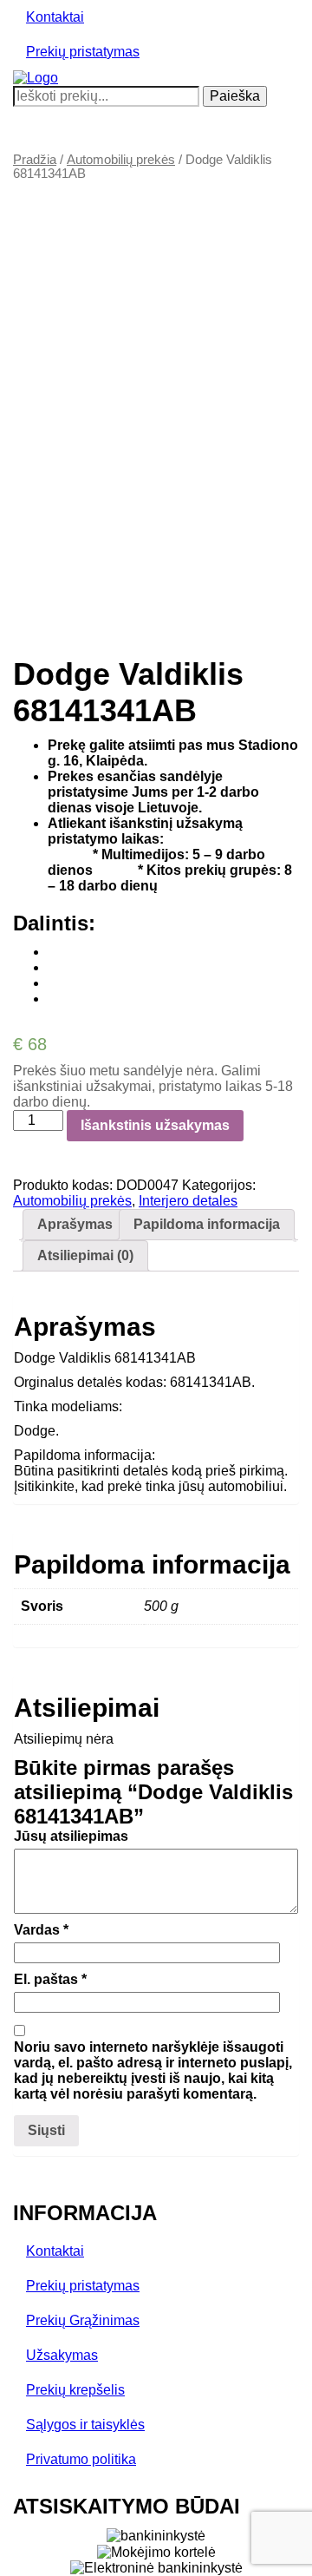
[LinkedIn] (53, 999)
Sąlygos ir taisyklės (85, 2425)
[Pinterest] (53, 983)
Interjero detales (188, 1201)
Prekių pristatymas (83, 52)
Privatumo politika (81, 2459)
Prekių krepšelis (75, 2390)
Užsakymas (62, 2355)
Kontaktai (55, 17)
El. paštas (50, 1979)
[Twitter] (53, 967)
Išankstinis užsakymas (155, 1125)
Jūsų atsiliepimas (71, 1836)
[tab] (75, 1225)
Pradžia (35, 160)
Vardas (41, 1930)
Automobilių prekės (121, 160)
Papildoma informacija (207, 1224)
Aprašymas (75, 1224)
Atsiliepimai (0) (85, 1255)
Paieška (235, 96)
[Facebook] (53, 952)
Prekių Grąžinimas (83, 2320)
